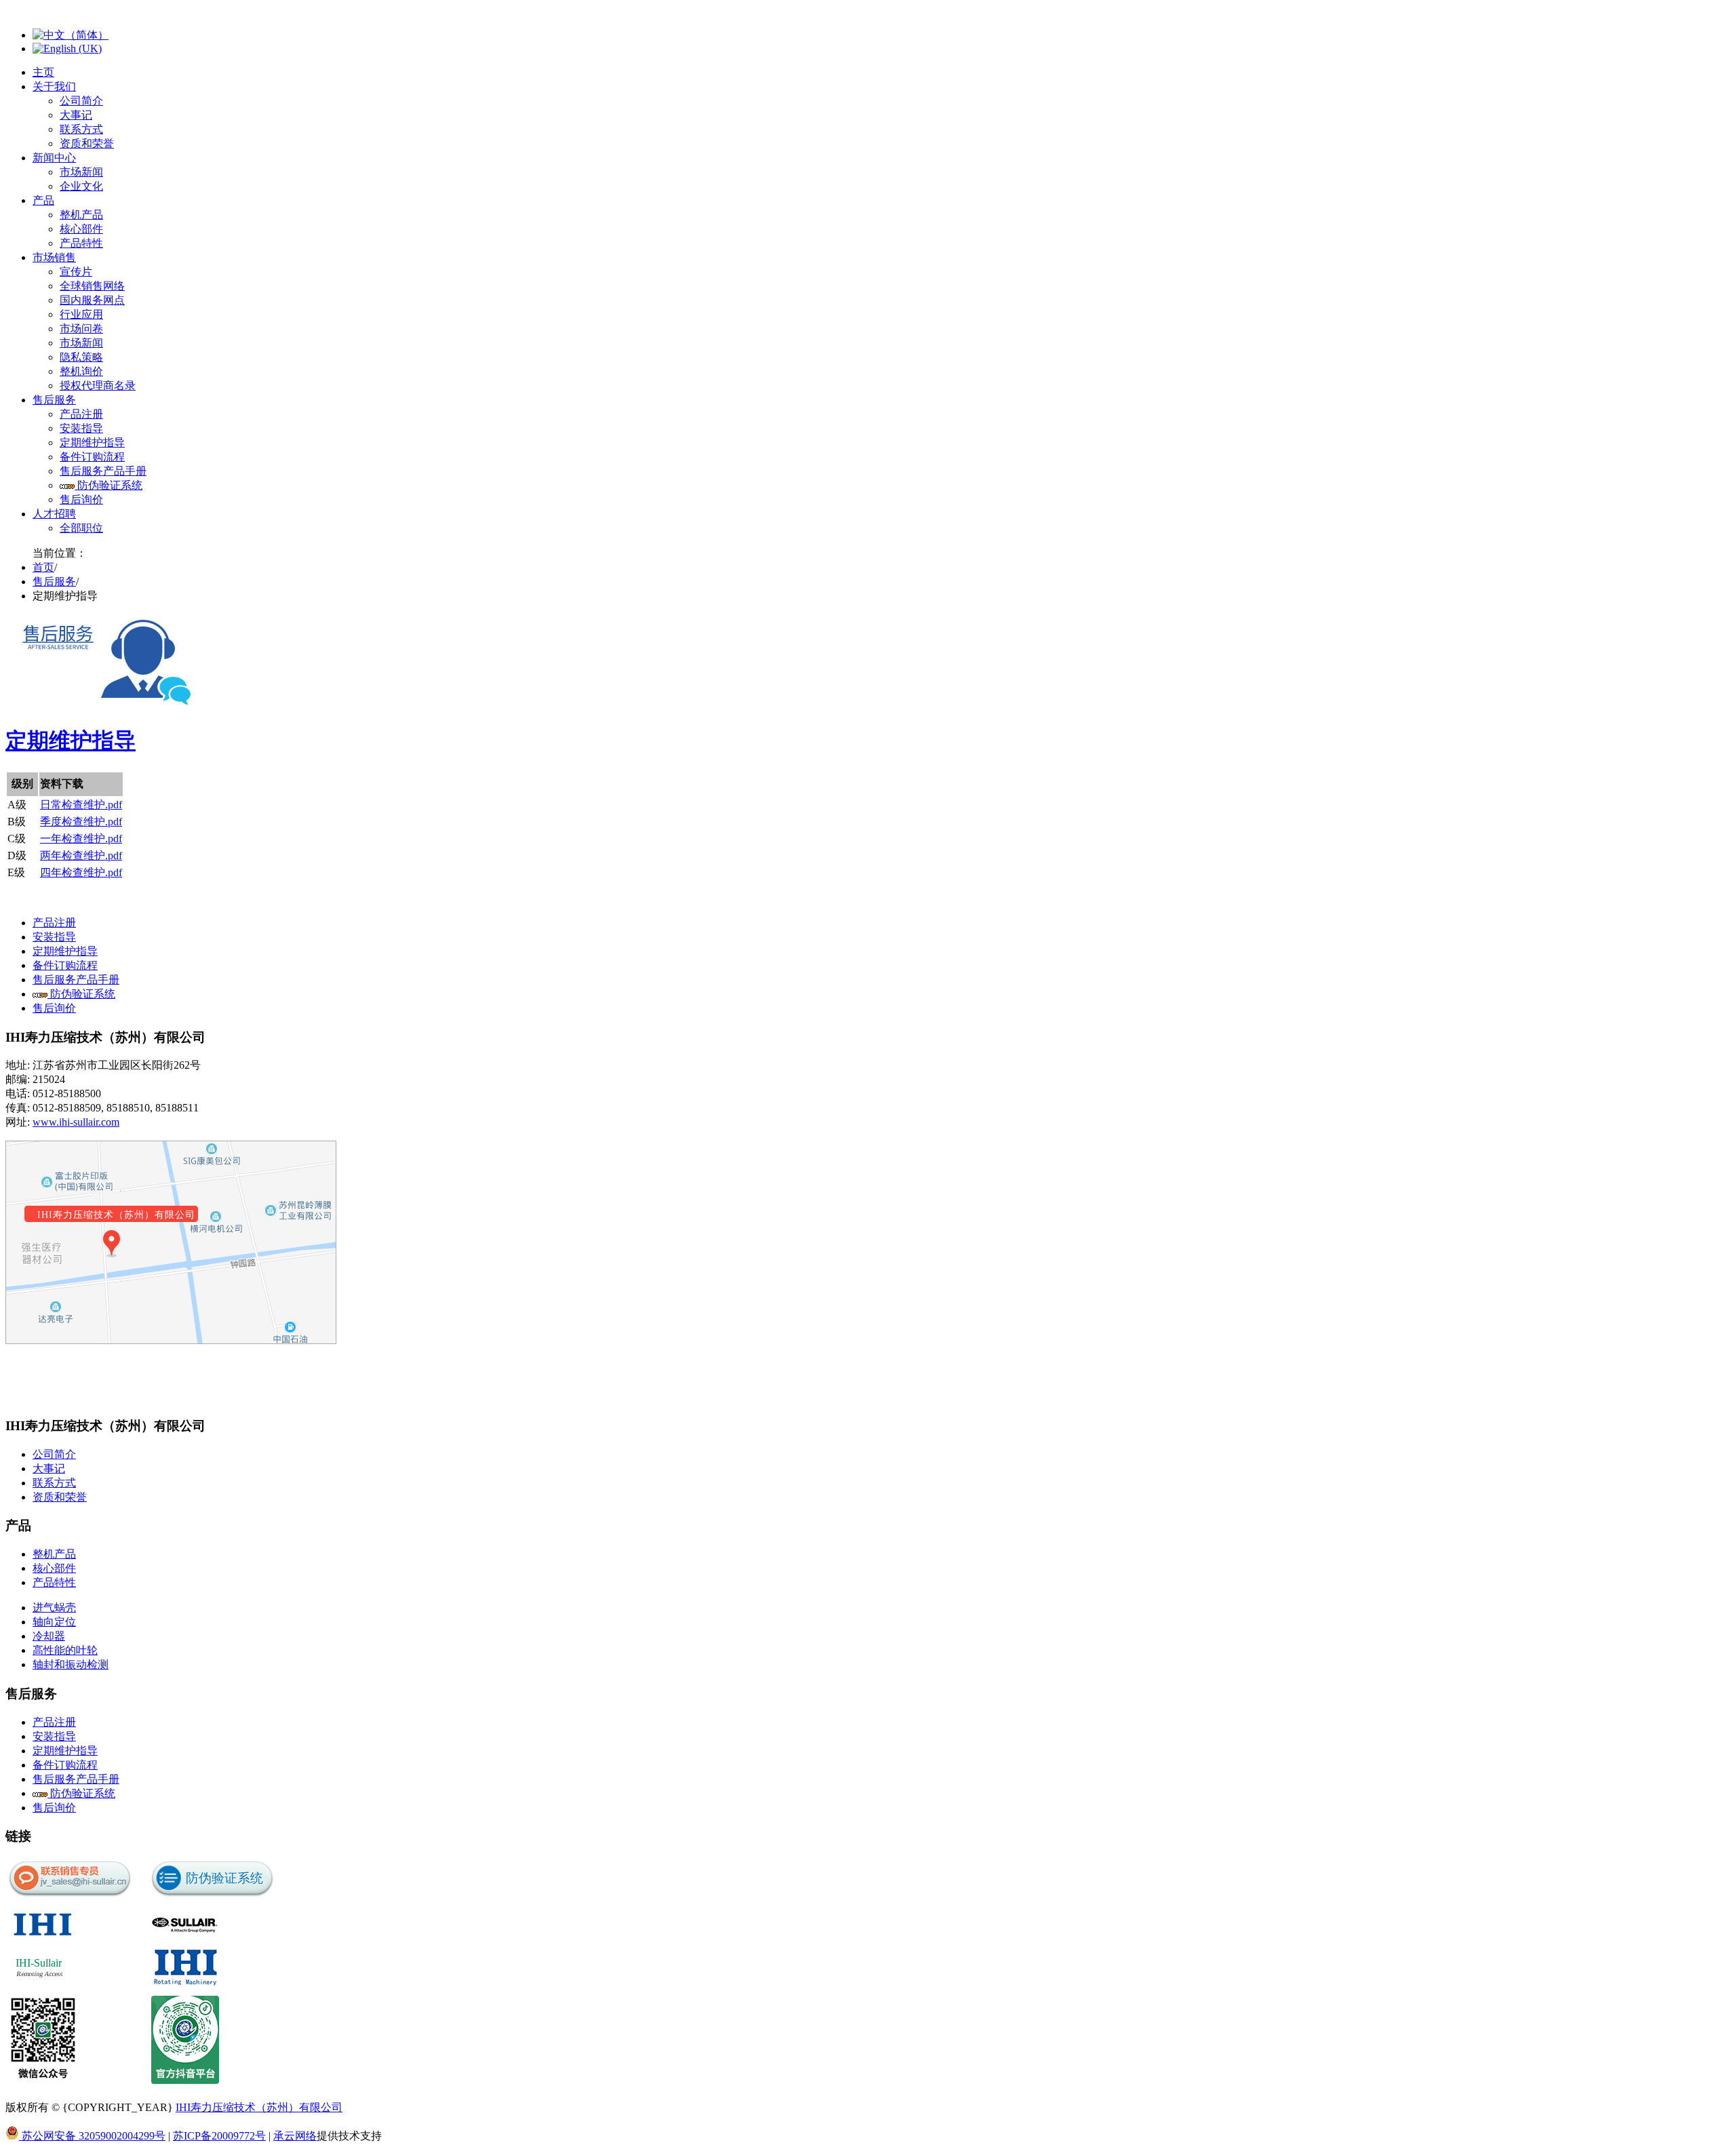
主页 (43, 72)
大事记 (76, 115)
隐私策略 (81, 357)
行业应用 (81, 314)
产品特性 (81, 243)
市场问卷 (81, 329)
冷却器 (49, 1636)
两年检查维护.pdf (81, 855)
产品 (43, 200)
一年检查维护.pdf (81, 839)
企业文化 (81, 186)
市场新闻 (81, 172)
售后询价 (81, 499)
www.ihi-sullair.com (76, 1122)
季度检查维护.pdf (81, 822)
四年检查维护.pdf (81, 872)
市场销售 (54, 257)
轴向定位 (54, 1622)
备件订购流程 (92, 457)
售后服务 (54, 400)
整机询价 (81, 371)
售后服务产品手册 (103, 471)
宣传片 (76, 272)
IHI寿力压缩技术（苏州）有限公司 (259, 2107)
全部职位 (81, 528)
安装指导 (81, 428)
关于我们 (54, 86)
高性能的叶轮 (65, 1650)
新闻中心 (54, 158)
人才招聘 (54, 514)
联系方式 (81, 129)
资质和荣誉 (87, 143)
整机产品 (81, 215)
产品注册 (81, 414)
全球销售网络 (92, 286)
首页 (43, 567)
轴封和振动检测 (71, 1664)
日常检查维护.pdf (81, 805)
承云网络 (295, 2136)
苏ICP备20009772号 (219, 2136)
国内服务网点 (92, 300)
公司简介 (81, 101)
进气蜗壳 (54, 1608)
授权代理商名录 (98, 386)
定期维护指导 (92, 442)
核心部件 (81, 229)
